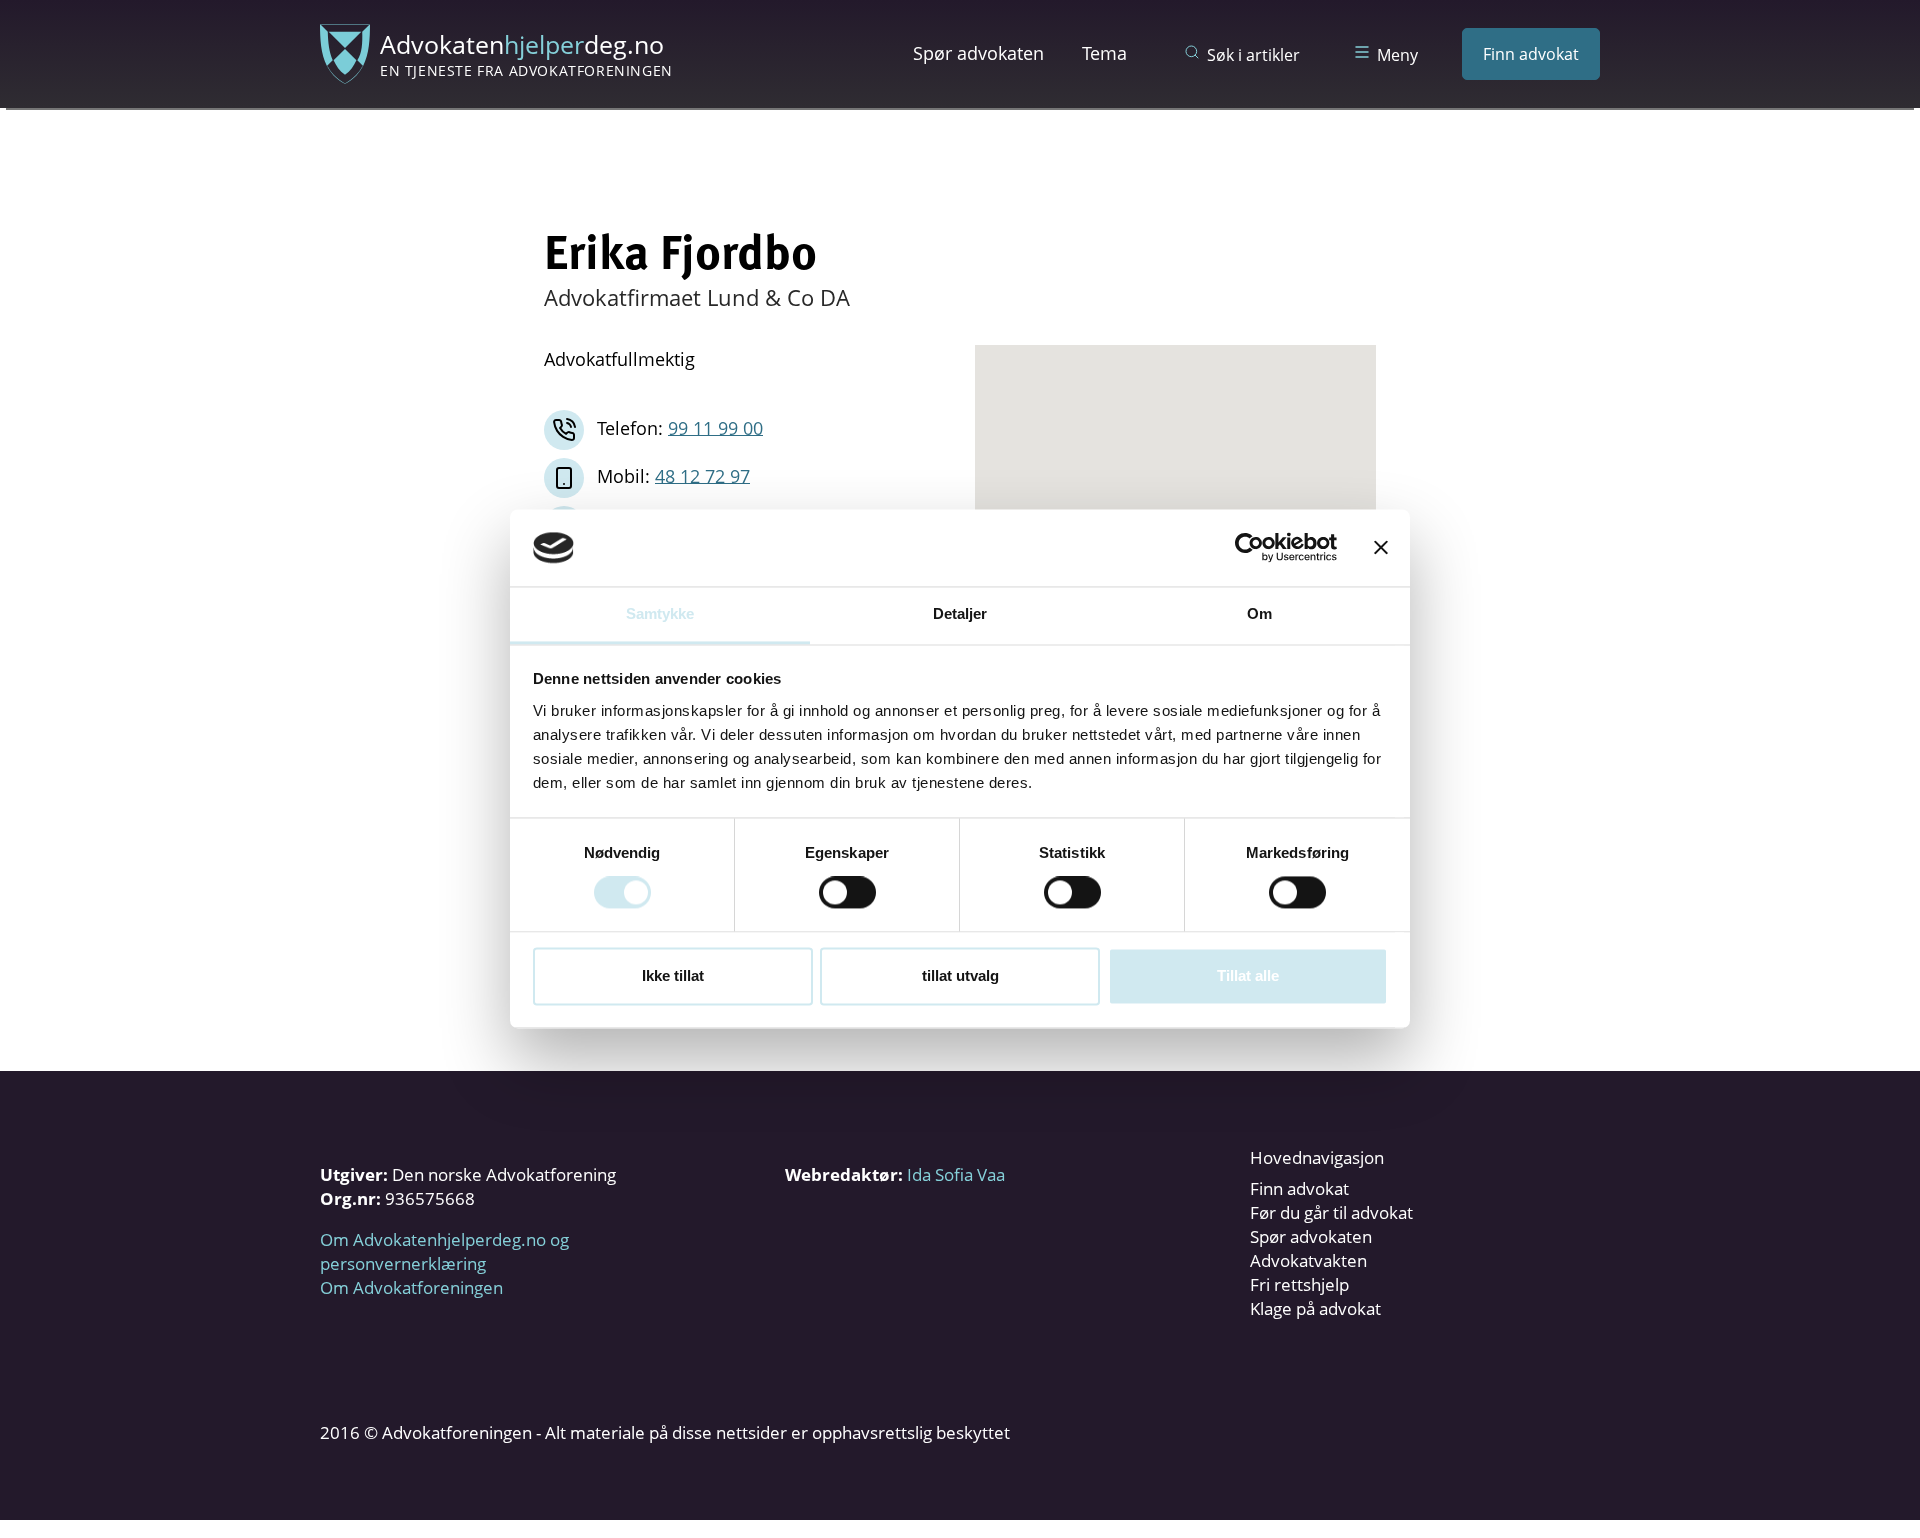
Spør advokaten (978, 53)
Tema (1104, 53)
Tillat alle (1248, 975)
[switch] (847, 893)
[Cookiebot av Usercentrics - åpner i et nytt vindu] (1249, 548)
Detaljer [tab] (960, 613)
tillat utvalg (960, 975)
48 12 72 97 (702, 475)
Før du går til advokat (1331, 1212)
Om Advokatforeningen (411, 1287)
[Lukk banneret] (1381, 548)
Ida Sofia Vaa (956, 1174)
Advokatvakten (1308, 1260)
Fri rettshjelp (1299, 1284)
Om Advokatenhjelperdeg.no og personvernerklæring (444, 1251)
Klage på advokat (1315, 1308)
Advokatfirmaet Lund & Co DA (697, 297)
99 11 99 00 (715, 427)
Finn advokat (1531, 54)
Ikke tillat (673, 975)
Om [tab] (1259, 613)
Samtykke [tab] (660, 613)
